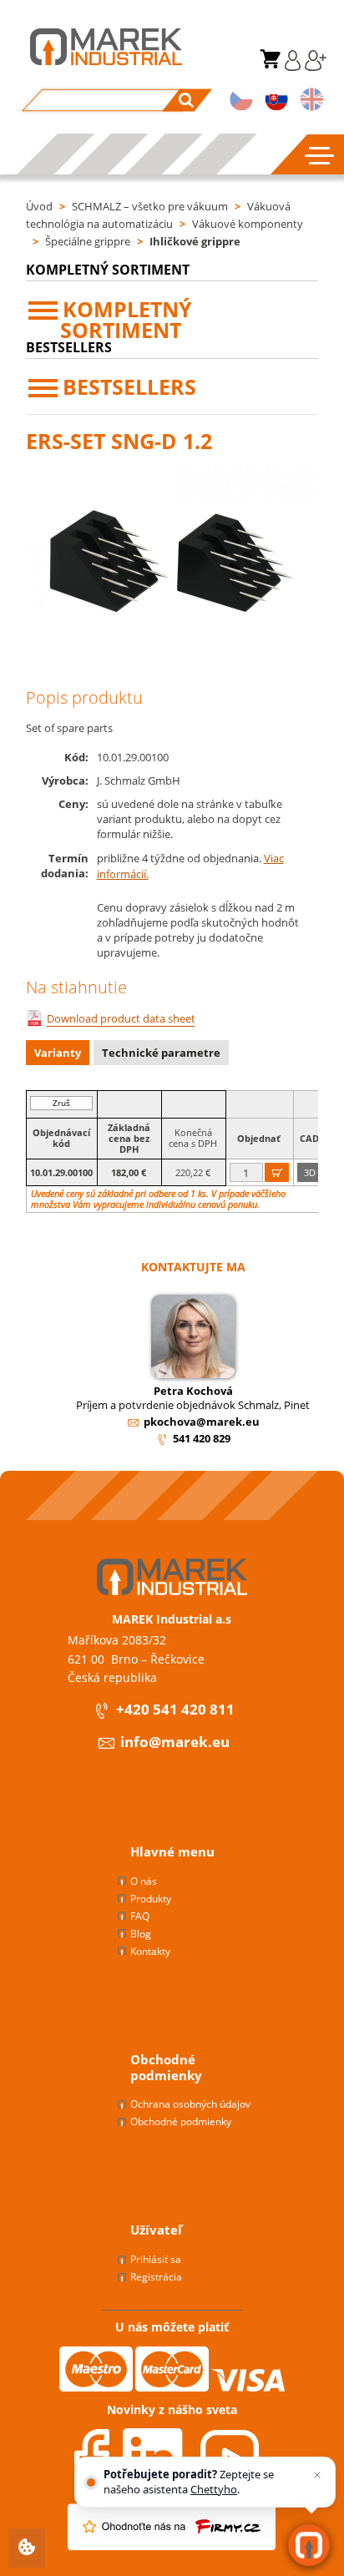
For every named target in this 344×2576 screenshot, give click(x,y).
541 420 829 (202, 1438)
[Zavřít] (317, 2475)
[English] (312, 101)
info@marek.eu (175, 1743)
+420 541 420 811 (175, 1710)
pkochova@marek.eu (202, 1422)
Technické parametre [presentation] (161, 1053)
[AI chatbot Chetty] (309, 2545)
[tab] (60, 1055)
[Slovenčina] (277, 101)
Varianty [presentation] (58, 1053)
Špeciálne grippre (88, 241)
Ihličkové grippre (195, 241)
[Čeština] (242, 101)
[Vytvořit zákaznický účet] (314, 67)
